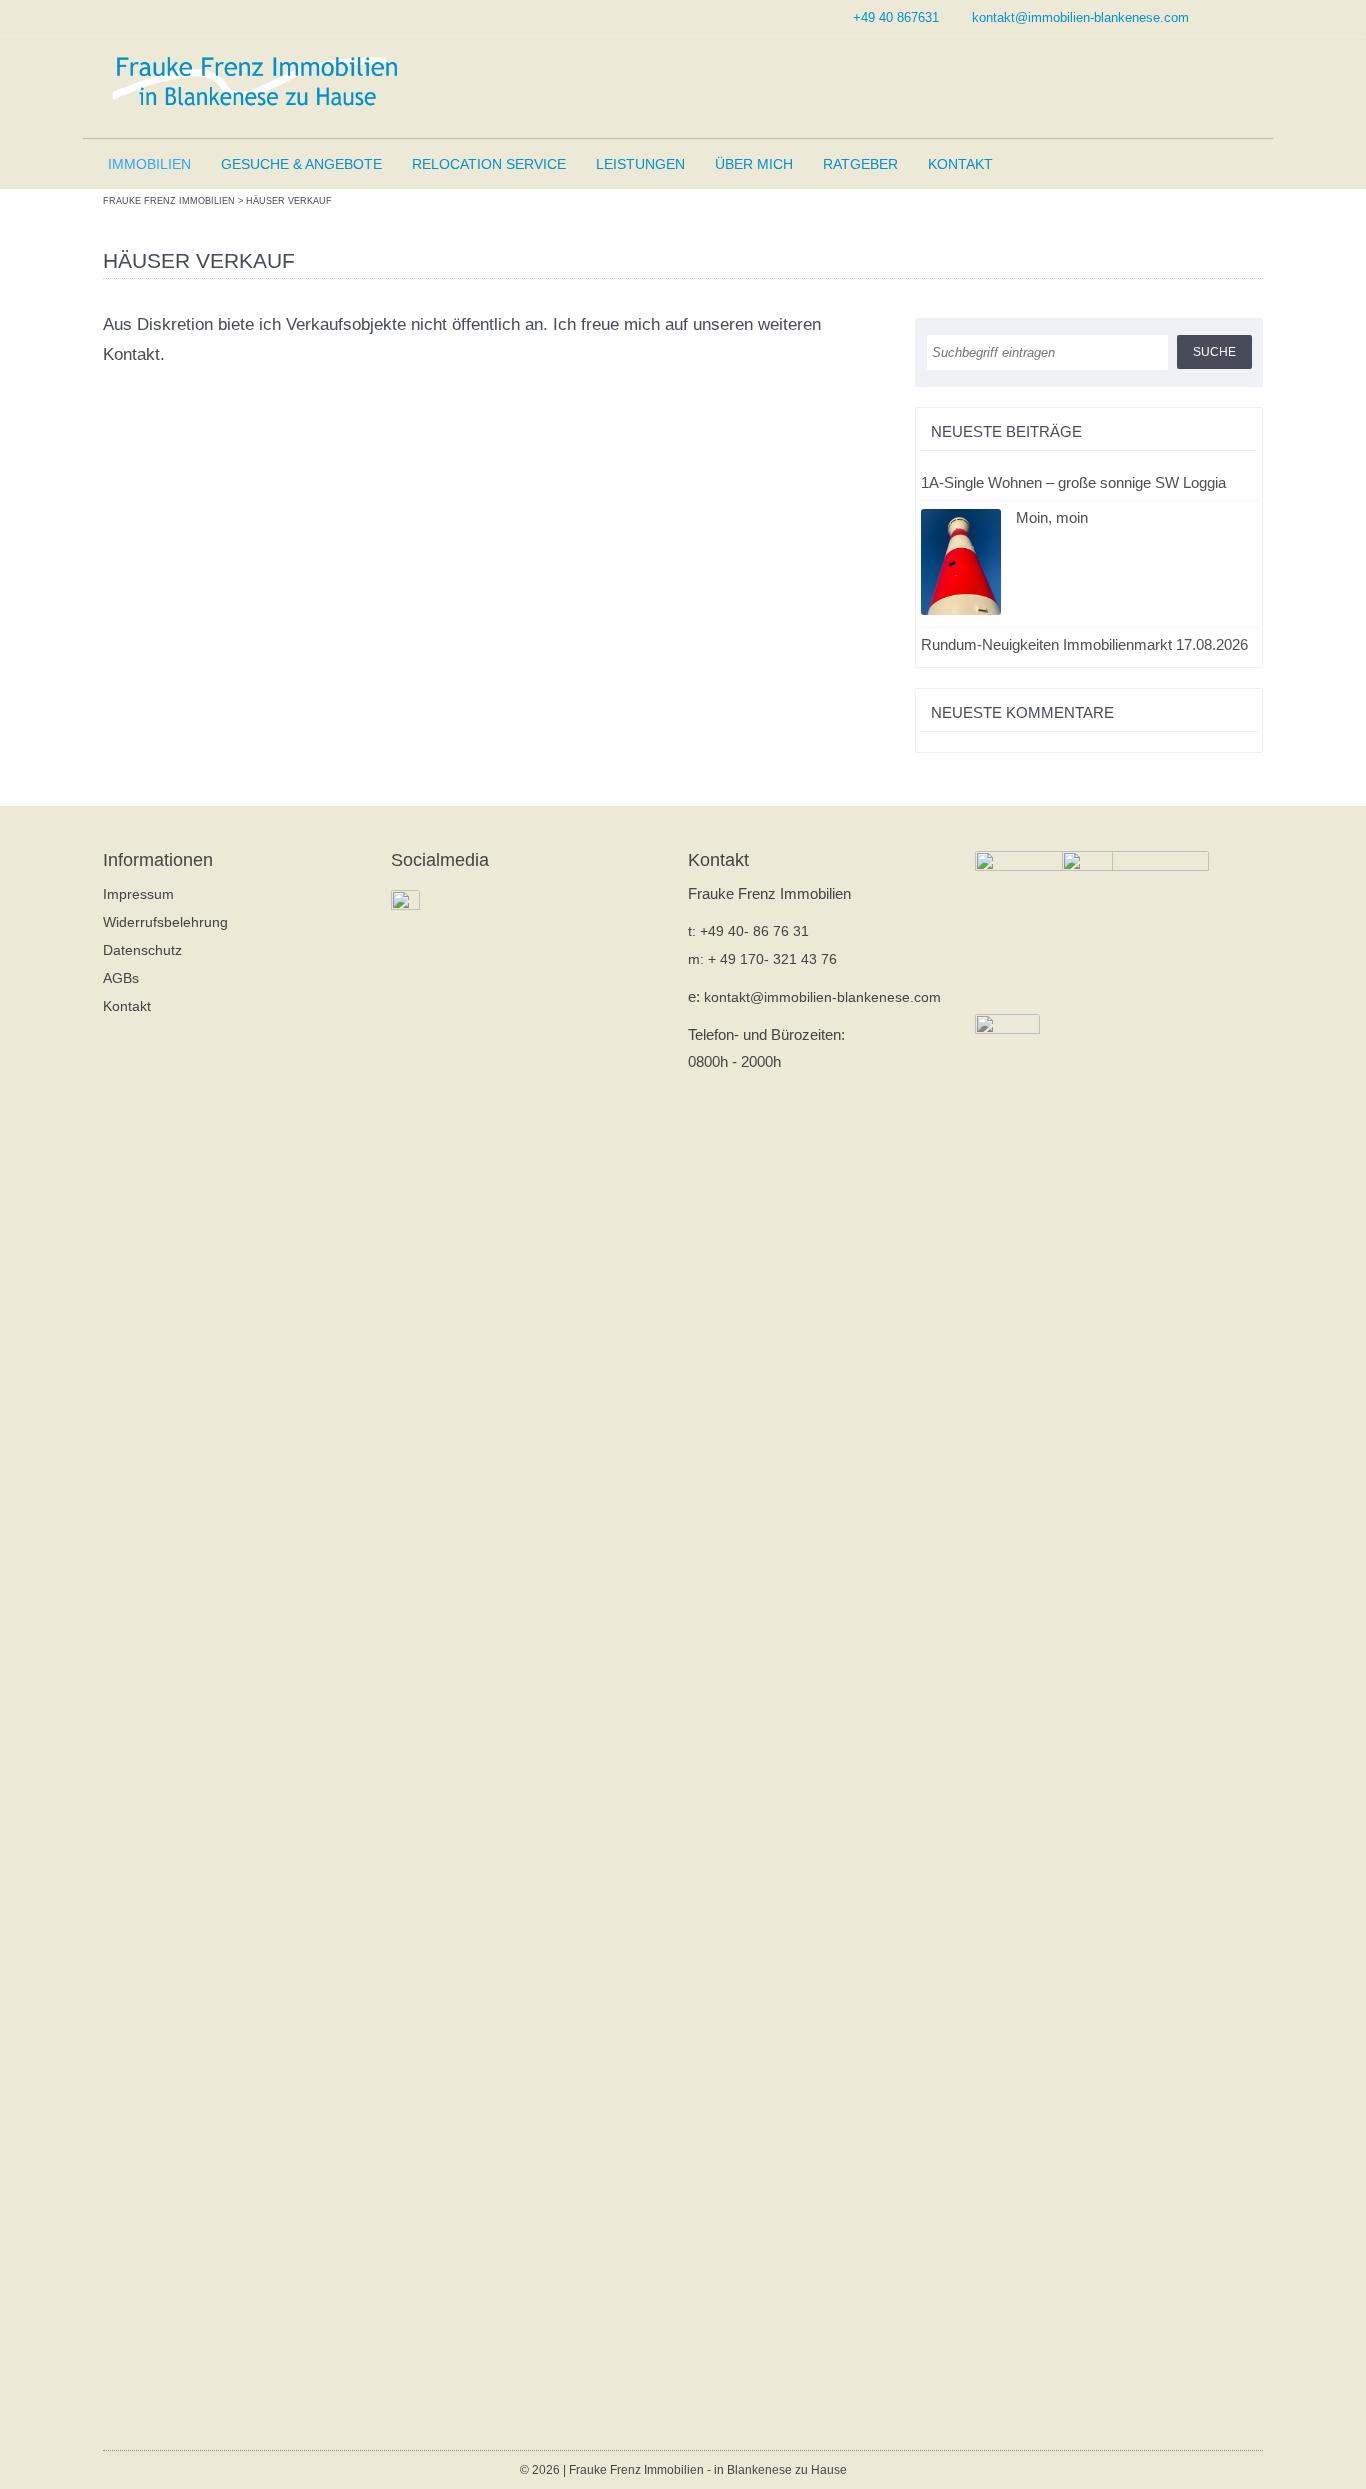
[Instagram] (1227, 17)
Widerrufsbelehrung (165, 922)
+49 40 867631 (896, 17)
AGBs (121, 978)
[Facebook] (1251, 17)
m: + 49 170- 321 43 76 (762, 959)
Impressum (138, 894)
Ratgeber (860, 164)
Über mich (754, 164)
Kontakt (960, 164)
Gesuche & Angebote (301, 164)
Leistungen (640, 164)
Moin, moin (1052, 517)
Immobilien (149, 164)
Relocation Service (489, 164)
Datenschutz (142, 950)
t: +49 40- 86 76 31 (748, 931)
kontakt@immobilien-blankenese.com (1080, 17)
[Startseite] (253, 82)
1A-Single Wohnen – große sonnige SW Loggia (1073, 482)
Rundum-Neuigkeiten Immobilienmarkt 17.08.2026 (1084, 644)
